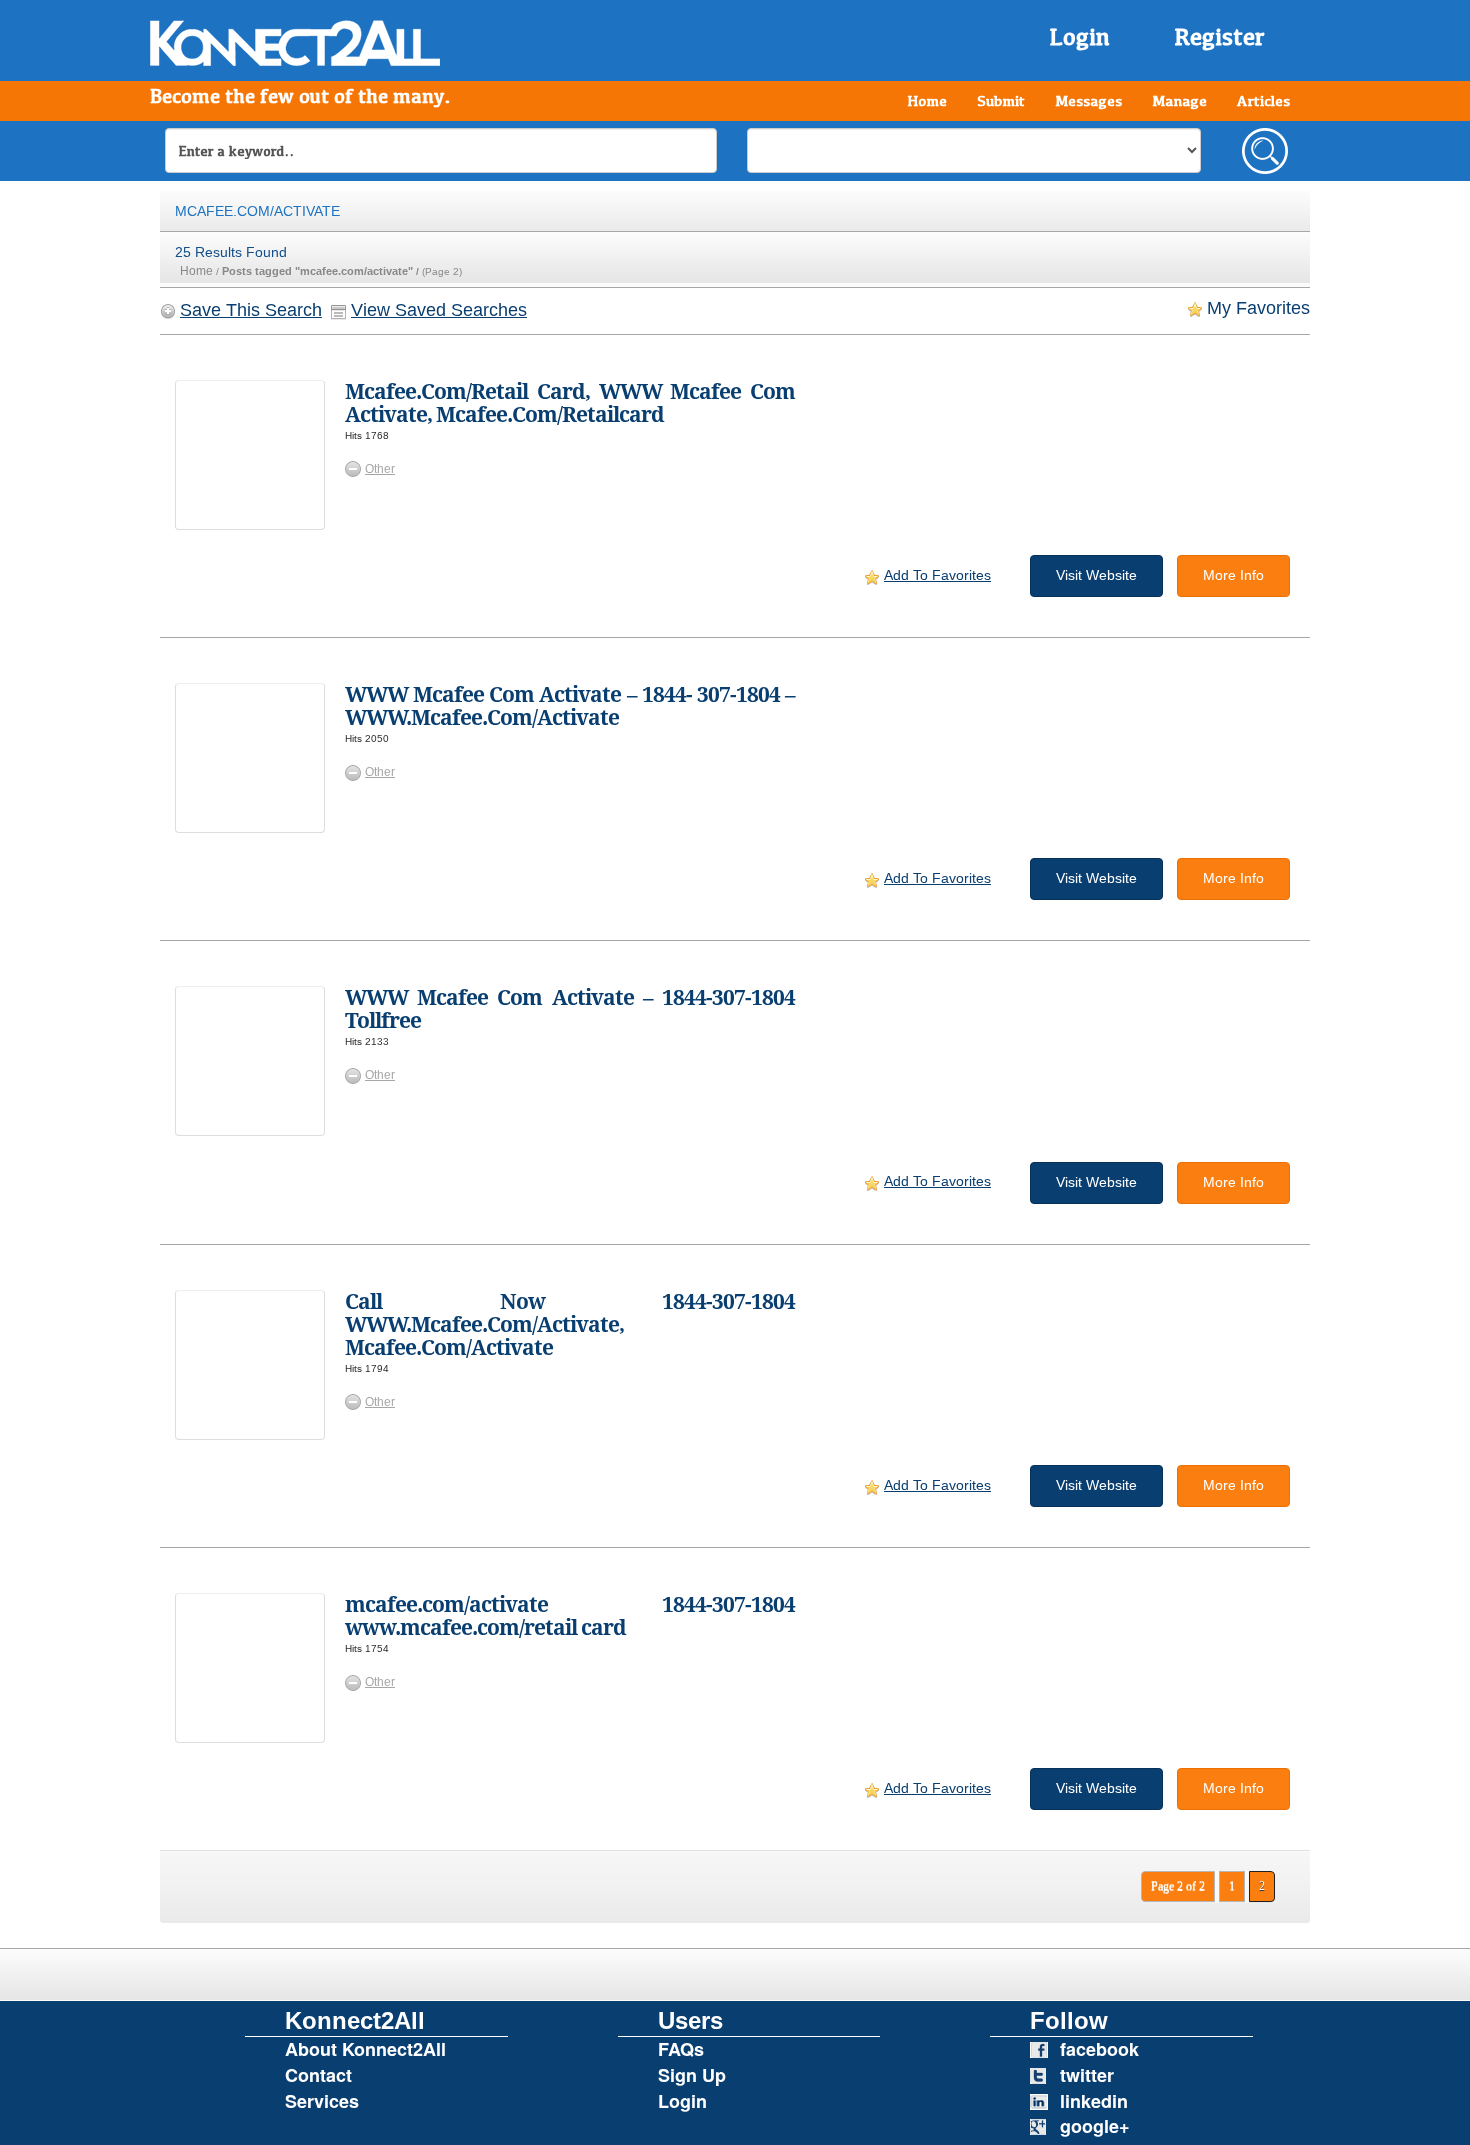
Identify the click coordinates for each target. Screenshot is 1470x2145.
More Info (1233, 575)
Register (1219, 36)
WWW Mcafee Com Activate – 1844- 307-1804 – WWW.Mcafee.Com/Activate (570, 706)
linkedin (1094, 2101)
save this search (251, 310)
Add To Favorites (937, 575)
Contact (318, 2075)
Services (322, 2101)
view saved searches (439, 310)
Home (927, 100)
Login (1079, 36)
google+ (1095, 2126)
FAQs (681, 2049)
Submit (1001, 100)
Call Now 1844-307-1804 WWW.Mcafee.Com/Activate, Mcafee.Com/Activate (570, 1324)
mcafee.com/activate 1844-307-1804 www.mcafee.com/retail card (570, 1616)
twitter (1087, 2075)
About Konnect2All (365, 2049)
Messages (1088, 100)
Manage (1179, 100)
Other (380, 469)
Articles (1263, 100)
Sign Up (692, 2075)
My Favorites (1258, 308)
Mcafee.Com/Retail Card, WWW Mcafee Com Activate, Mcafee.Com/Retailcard (570, 403)
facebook (1099, 2049)
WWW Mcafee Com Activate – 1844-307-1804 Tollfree (570, 1009)
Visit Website (1096, 575)
